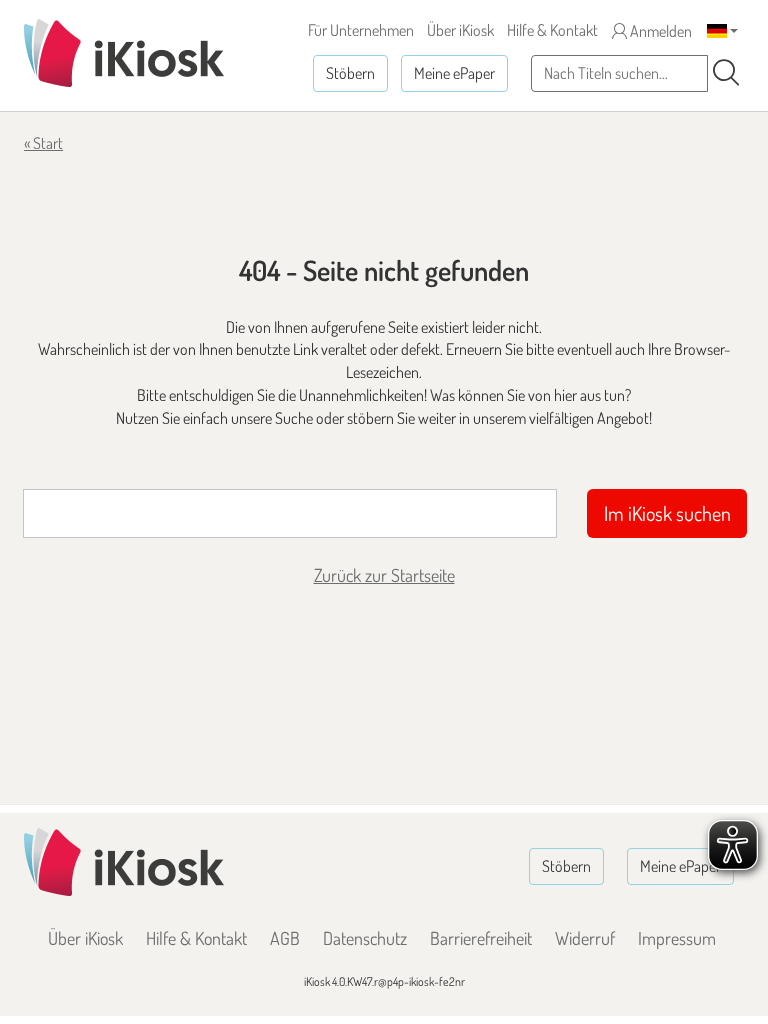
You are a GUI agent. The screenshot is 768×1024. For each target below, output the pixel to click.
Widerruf (585, 938)
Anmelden (659, 31)
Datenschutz (365, 938)
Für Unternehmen (361, 30)
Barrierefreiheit (481, 938)
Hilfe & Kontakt (552, 30)
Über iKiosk (460, 30)
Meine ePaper (454, 73)
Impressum (677, 938)
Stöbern (350, 73)
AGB (285, 938)
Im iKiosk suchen (667, 513)
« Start (43, 143)
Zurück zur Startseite (384, 575)
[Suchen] (726, 73)
